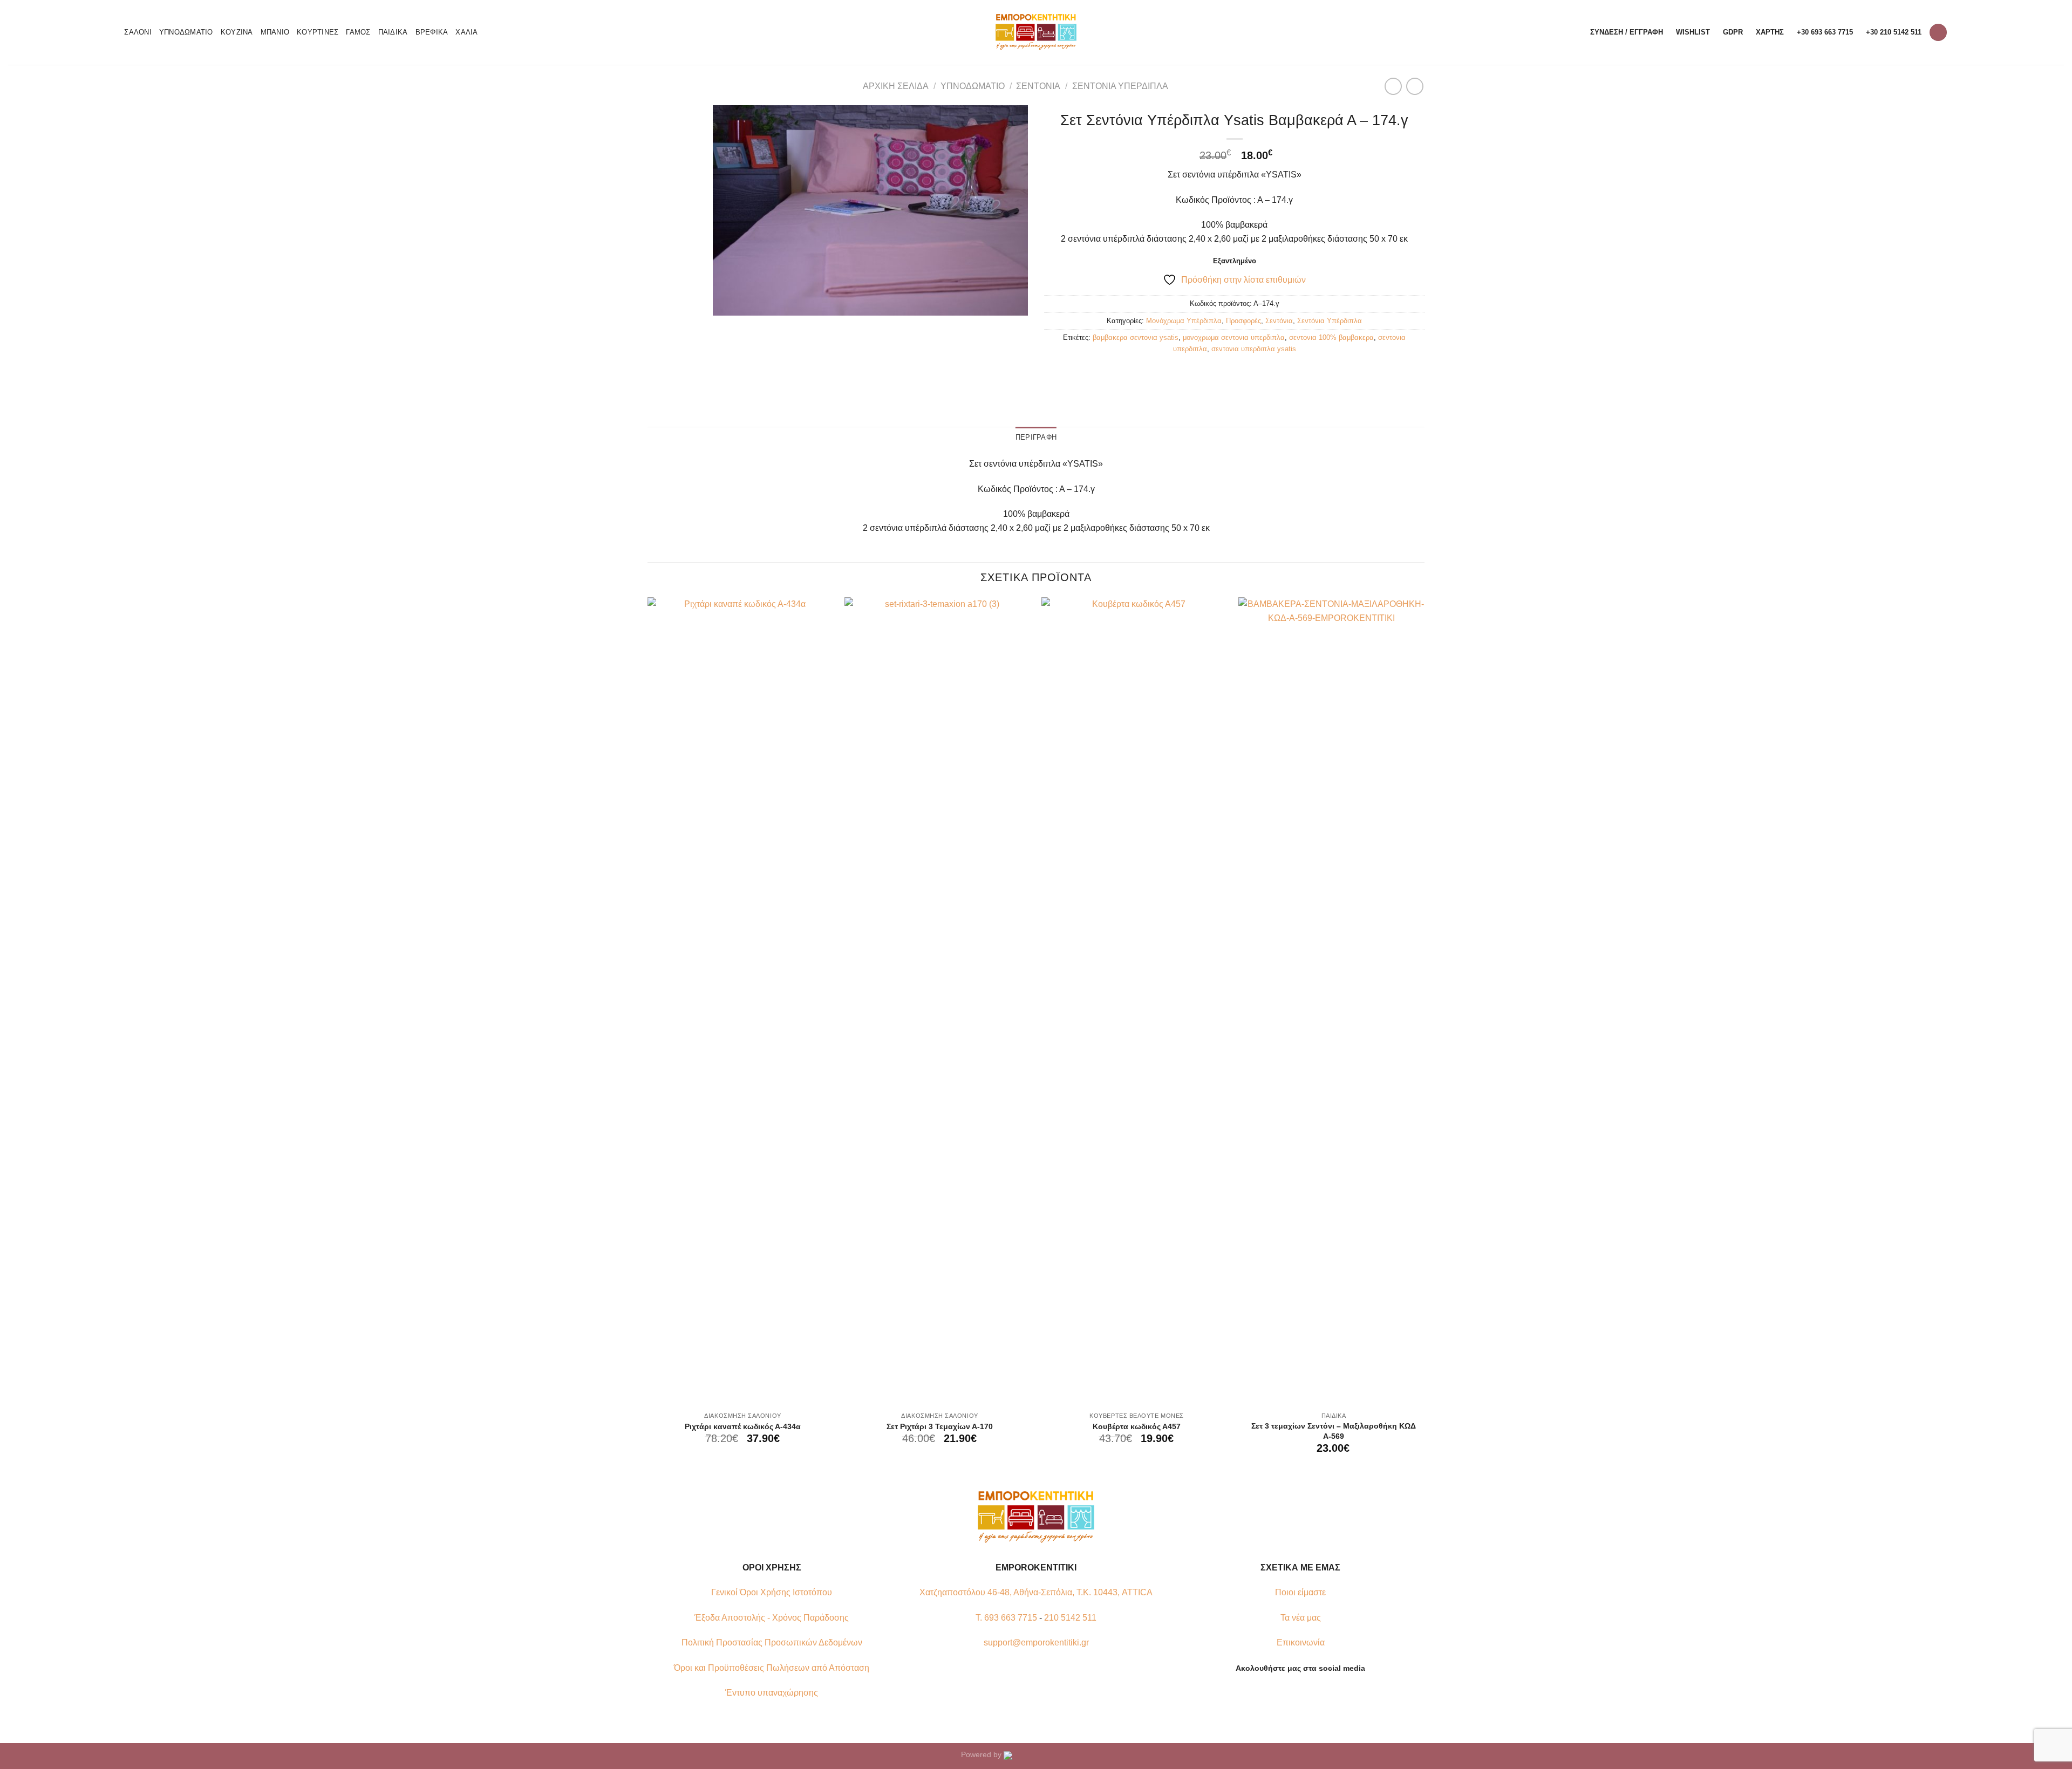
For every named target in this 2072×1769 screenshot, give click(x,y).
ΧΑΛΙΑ (466, 32)
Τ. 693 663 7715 (1006, 1618)
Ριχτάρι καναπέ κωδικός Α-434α (743, 1426)
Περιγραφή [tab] (1036, 437)
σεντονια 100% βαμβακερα (1331, 337)
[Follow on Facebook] (1280, 1693)
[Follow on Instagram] (1294, 1693)
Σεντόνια (1038, 86)
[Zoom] (727, 302)
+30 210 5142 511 (1894, 32)
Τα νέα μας (1301, 1618)
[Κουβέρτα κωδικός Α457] (1134, 1002)
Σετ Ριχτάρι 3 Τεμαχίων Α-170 (940, 1426)
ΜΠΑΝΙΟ (275, 32)
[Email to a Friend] (1235, 373)
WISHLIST (1693, 32)
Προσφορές (1243, 321)
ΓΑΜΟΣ (358, 32)
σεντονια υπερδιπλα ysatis (1254, 349)
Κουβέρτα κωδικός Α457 (1137, 1426)
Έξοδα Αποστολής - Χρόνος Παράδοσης (772, 1618)
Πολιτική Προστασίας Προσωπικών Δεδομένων (772, 1642)
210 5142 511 (1070, 1618)
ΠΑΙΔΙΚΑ (393, 32)
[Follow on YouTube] (1320, 1693)
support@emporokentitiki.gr (1036, 1642)
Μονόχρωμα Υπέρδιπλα (1184, 321)
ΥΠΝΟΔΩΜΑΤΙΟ (186, 32)
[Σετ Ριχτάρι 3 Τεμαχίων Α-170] (938, 1002)
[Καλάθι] (1938, 33)
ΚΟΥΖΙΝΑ (237, 32)
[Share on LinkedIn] (1274, 373)
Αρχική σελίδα (896, 86)
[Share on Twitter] (1215, 373)
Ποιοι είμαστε (1300, 1592)
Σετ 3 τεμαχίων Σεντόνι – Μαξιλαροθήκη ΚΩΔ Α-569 (1334, 1431)
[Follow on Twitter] (1307, 1693)
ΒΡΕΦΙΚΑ (432, 32)
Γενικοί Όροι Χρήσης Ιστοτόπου (772, 1592)
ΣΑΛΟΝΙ (138, 32)
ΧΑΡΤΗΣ (1770, 32)
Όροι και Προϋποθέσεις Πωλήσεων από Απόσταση (772, 1668)
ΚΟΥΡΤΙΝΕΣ (318, 32)
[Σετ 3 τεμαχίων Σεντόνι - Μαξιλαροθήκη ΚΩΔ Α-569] (1331, 1002)
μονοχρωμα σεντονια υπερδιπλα (1234, 337)
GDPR (1733, 32)
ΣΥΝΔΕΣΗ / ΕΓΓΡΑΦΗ (1627, 32)
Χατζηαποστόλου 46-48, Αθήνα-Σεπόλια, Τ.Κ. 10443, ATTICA (1036, 1592)
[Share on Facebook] (1196, 373)
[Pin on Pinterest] (1254, 373)
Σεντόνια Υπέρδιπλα (1120, 86)
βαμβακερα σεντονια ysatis (1136, 337)
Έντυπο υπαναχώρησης (772, 1693)
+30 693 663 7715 (1825, 32)
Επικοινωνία (1301, 1642)
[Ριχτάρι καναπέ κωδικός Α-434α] (741, 1002)
